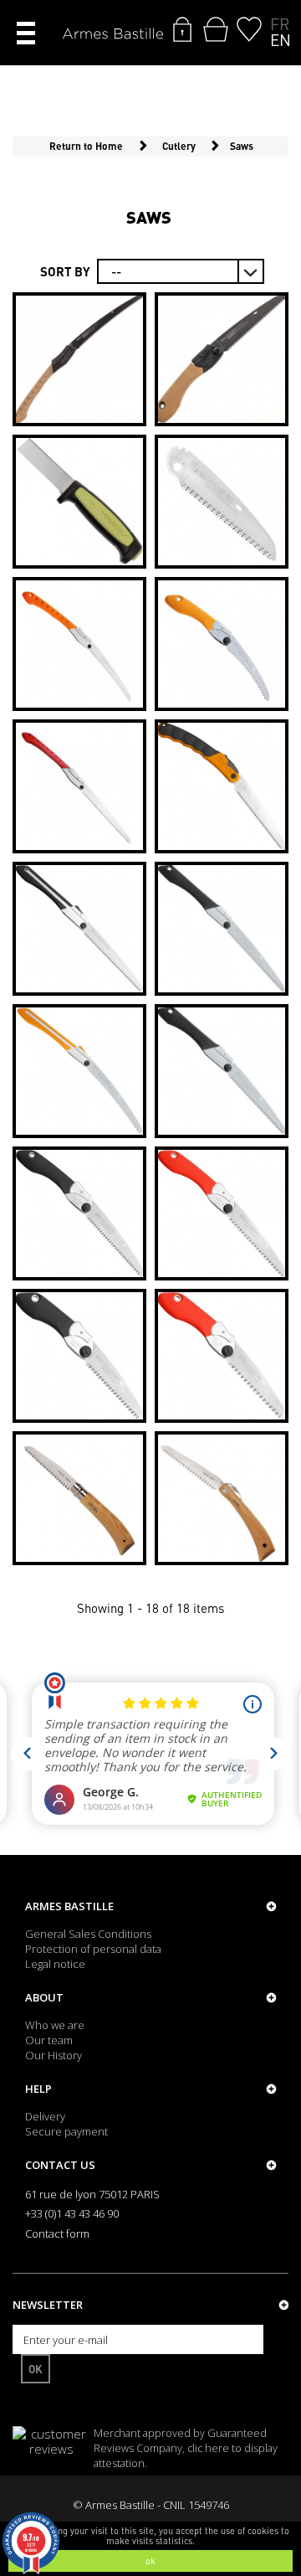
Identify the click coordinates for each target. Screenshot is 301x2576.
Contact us (60, 2165)
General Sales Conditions (88, 1934)
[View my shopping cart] (216, 29)
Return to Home (86, 146)
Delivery (45, 2116)
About (44, 1997)
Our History (54, 2055)
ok (150, 2561)
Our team (49, 2040)
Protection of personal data (93, 1949)
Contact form (57, 2233)
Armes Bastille (69, 1906)
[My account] (182, 29)
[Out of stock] (222, 359)
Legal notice (55, 1964)
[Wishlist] (249, 29)
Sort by (65, 271)
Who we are (55, 2025)
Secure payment (66, 2131)
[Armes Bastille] (113, 35)
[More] (79, 359)
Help (38, 2089)
